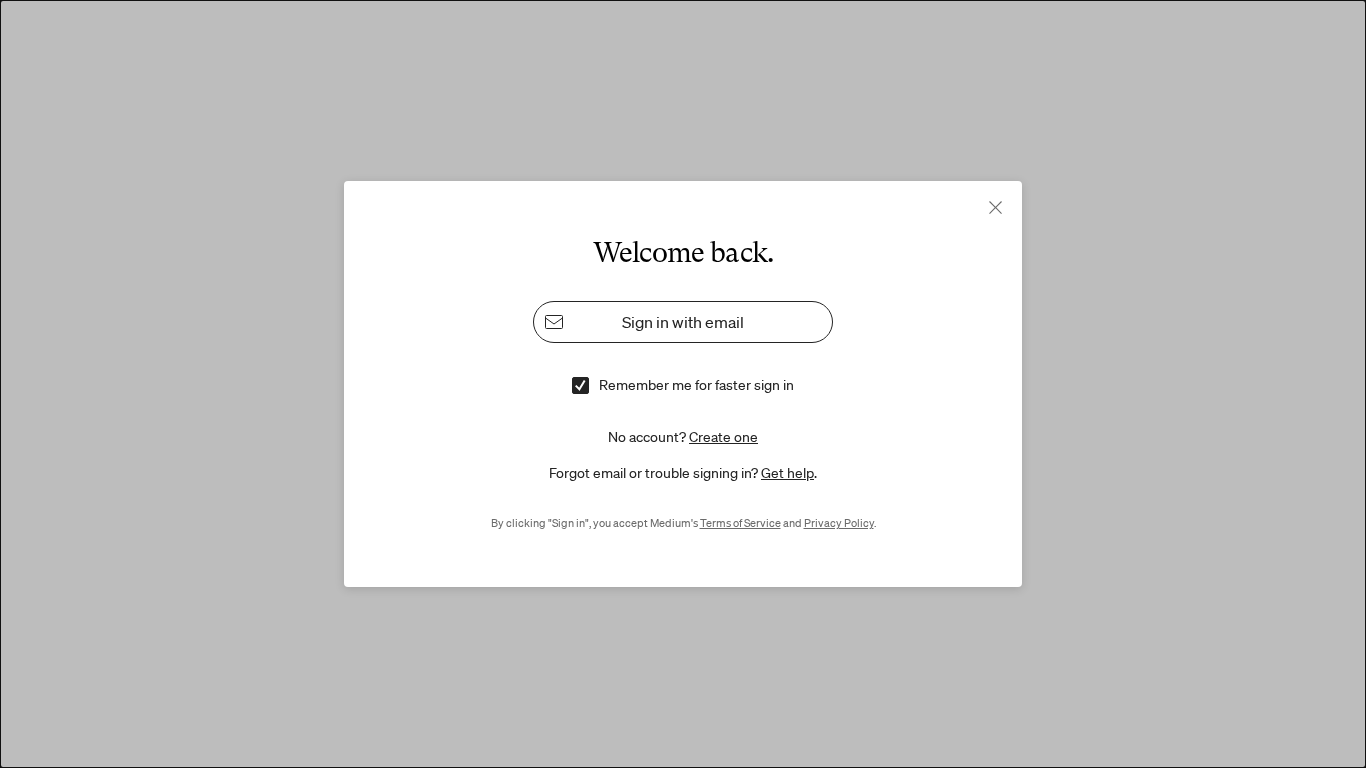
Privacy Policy (839, 523)
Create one (723, 437)
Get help (787, 473)
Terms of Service (740, 523)
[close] (995, 207)
